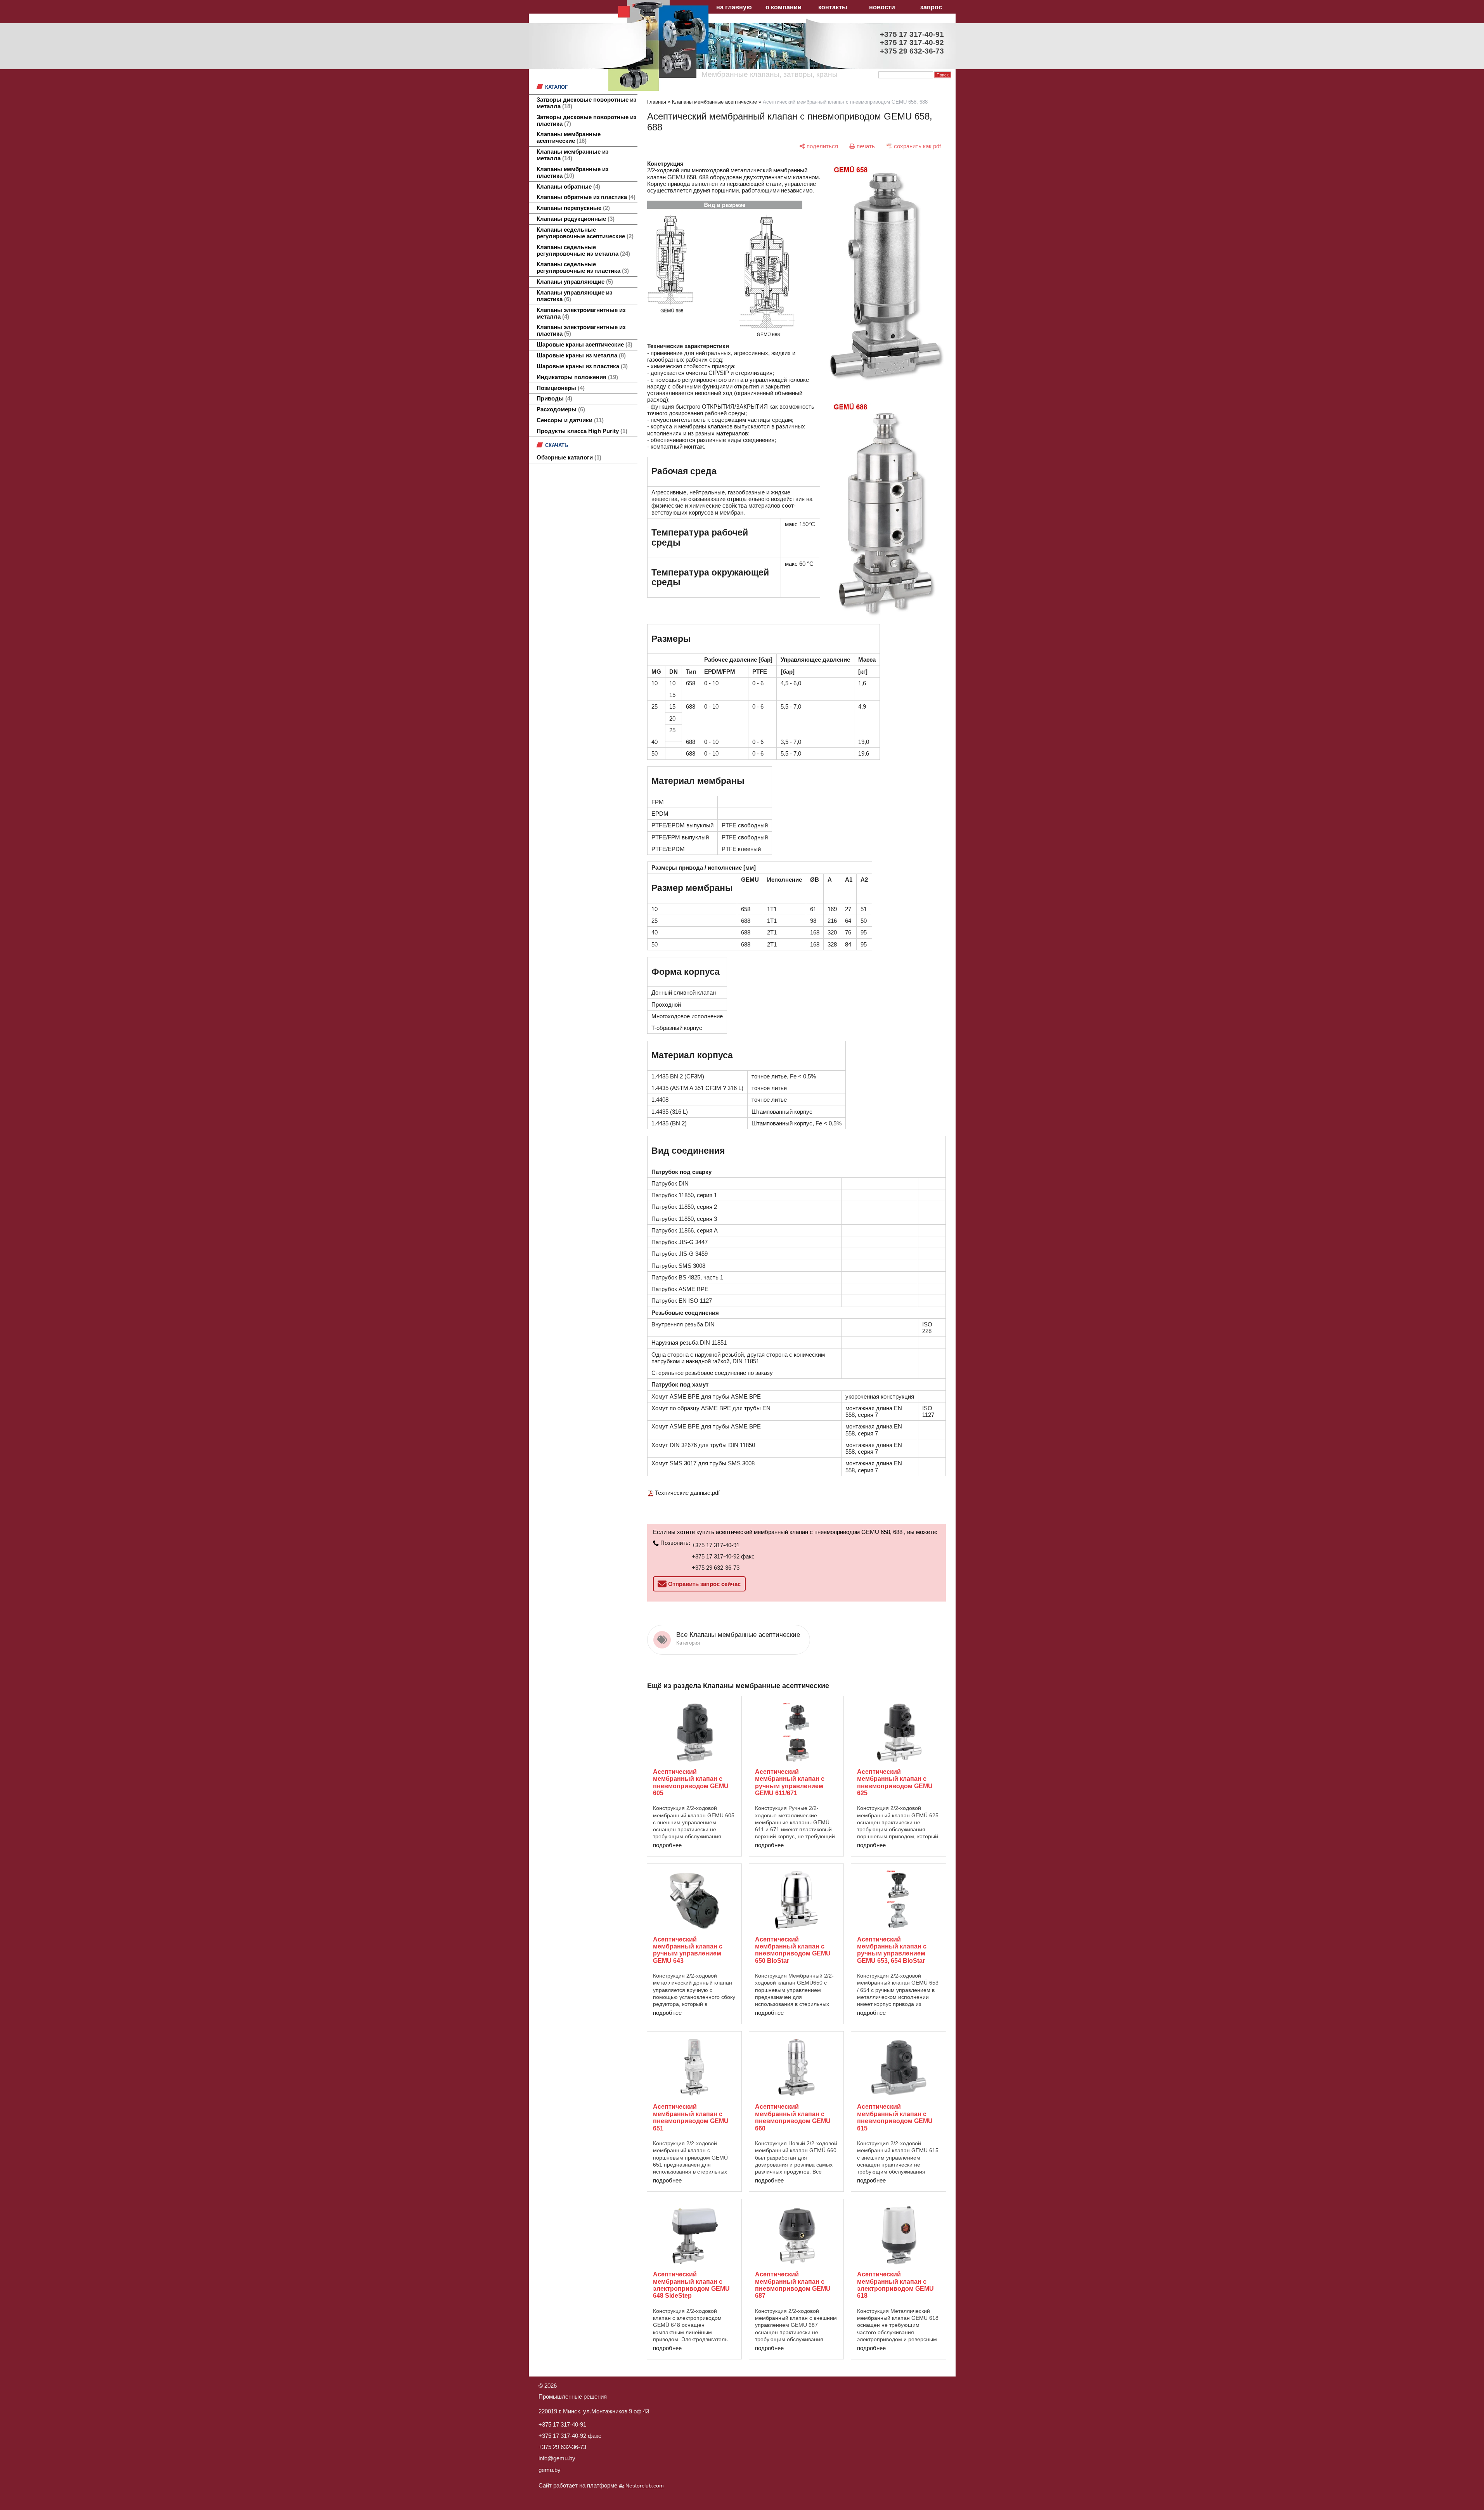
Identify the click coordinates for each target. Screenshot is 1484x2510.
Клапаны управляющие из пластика (574, 296)
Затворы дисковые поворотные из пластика (586, 120)
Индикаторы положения (576, 377)
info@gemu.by (557, 2458)
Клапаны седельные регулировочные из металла (582, 250)
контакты (833, 7)
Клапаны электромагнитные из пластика (581, 330)
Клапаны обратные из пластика (585, 197)
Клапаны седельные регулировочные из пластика (582, 268)
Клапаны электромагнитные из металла (581, 313)
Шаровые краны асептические (584, 345)
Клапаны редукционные (575, 219)
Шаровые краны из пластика (581, 366)
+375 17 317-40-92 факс (723, 1556)
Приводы (553, 399)
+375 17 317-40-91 (716, 1545)
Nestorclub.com (645, 2486)
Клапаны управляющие (574, 282)
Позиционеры (560, 388)
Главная (657, 102)
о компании (784, 7)
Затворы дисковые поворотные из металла (586, 103)
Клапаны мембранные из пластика (572, 172)
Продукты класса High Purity (581, 431)
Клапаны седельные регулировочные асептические (584, 233)
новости (882, 7)
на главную (734, 7)
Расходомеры (560, 409)
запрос (931, 7)
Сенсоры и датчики (569, 420)
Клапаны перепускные (572, 208)
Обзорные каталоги (568, 458)
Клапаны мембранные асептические (569, 138)
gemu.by (550, 2470)
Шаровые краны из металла (580, 355)
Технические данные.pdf (687, 1493)
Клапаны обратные (567, 187)
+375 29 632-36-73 (716, 1568)
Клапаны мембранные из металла (572, 155)
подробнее (667, 1845)
